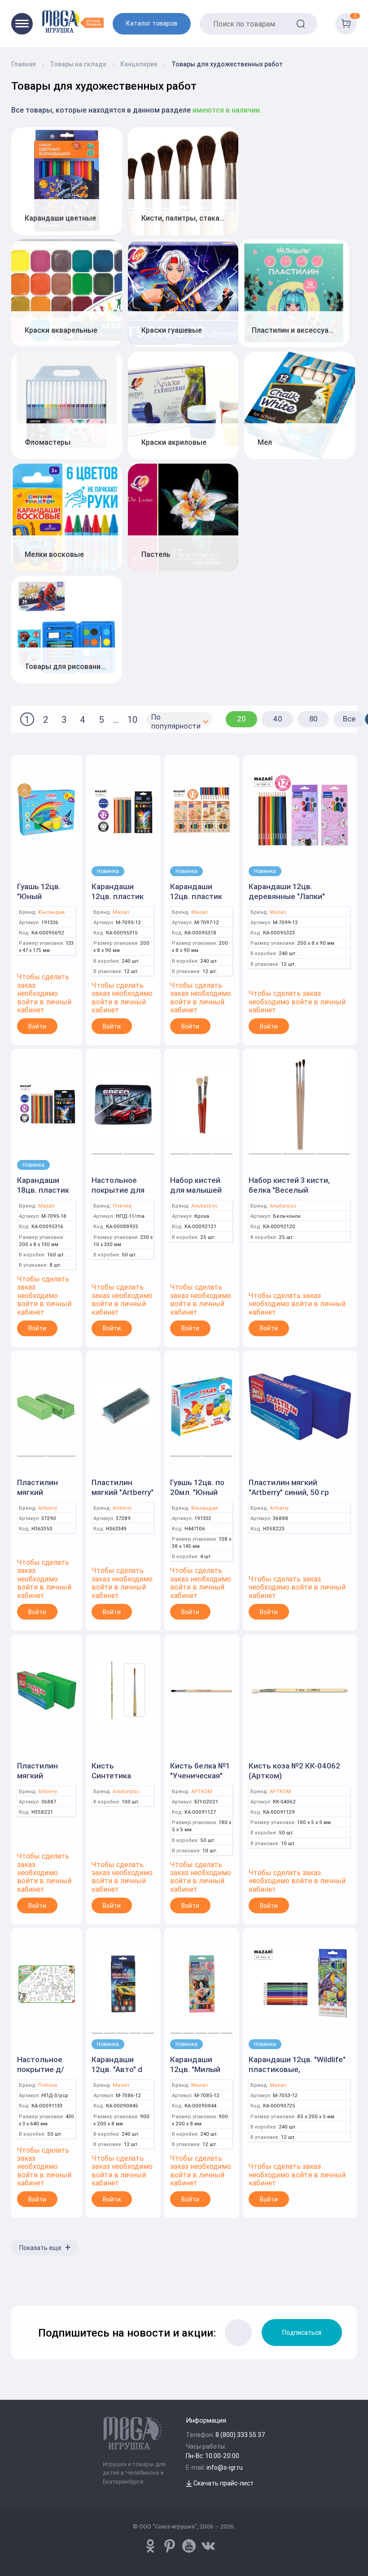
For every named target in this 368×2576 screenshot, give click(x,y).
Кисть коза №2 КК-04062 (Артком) (294, 1771)
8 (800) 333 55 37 (240, 2435)
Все (349, 719)
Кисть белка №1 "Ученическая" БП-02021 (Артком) (200, 1781)
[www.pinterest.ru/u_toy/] (150, 2546)
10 (132, 719)
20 (241, 719)
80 (313, 719)
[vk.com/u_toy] (208, 2546)
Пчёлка (122, 1206)
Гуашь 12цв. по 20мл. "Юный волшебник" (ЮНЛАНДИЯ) (197, 1497)
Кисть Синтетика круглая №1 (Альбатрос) (114, 1781)
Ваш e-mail (16, 2282)
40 (278, 719)
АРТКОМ (202, 1792)
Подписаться (302, 2333)
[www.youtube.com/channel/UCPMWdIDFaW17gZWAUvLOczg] (189, 2546)
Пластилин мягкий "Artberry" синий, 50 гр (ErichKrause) (289, 1492)
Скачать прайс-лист (223, 2483)
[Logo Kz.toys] (73, 21)
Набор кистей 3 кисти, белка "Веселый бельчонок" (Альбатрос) (294, 1190)
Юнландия (51, 912)
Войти (37, 1026)
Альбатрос (204, 1206)
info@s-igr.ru (225, 2467)
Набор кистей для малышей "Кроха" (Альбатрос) (196, 1195)
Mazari (121, 912)
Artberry (48, 1508)
